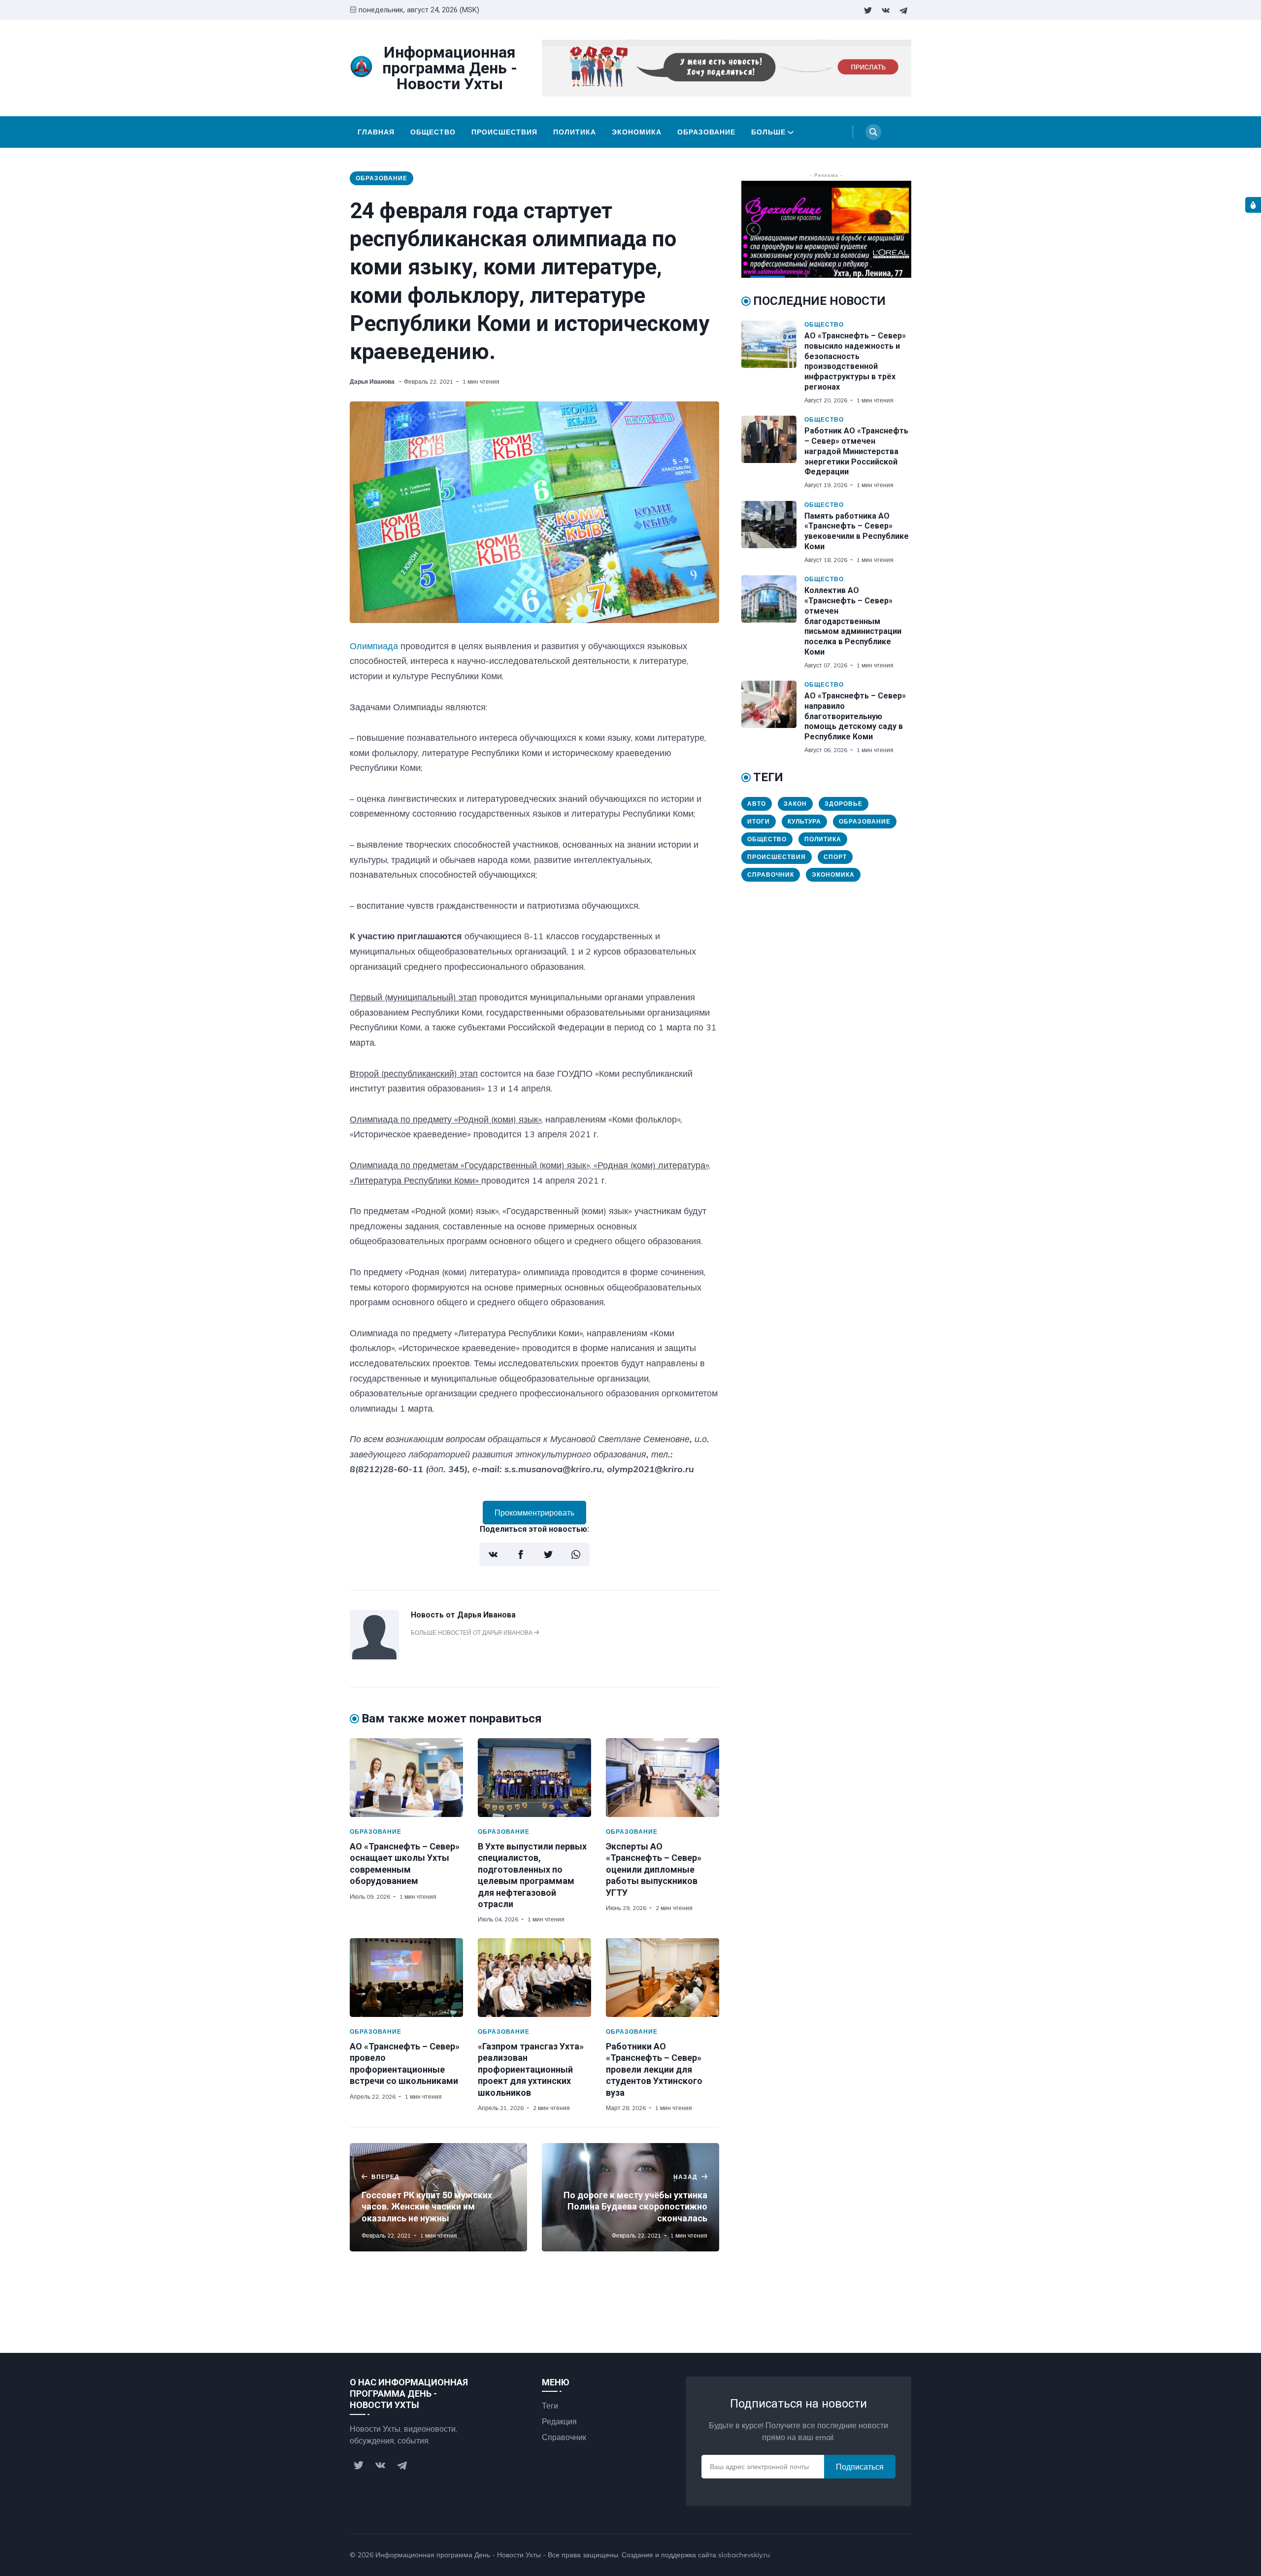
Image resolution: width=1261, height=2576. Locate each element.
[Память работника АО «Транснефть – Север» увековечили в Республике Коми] (773, 532)
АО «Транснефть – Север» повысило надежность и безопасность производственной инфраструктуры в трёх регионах (855, 361)
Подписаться (860, 2467)
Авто (757, 804)
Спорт (835, 857)
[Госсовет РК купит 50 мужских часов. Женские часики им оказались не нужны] (438, 2197)
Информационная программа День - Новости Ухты (458, 2555)
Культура (804, 821)
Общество (433, 132)
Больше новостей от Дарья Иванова (472, 1633)
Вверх (891, 2555)
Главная (376, 132)
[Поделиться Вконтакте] (493, 1554)
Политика (575, 132)
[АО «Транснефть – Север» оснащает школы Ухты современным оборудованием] (406, 1778)
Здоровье (844, 804)
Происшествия (504, 132)
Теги (550, 2406)
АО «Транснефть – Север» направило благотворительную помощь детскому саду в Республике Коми (855, 716)
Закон (795, 804)
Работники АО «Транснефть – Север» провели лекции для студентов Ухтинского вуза (654, 2069)
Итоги (759, 821)
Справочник (771, 875)
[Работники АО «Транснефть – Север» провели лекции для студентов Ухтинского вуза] (663, 1978)
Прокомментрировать (534, 1513)
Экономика (637, 132)
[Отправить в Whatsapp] (576, 1554)
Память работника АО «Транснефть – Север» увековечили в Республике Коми (857, 531)
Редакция (559, 2421)
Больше (768, 132)
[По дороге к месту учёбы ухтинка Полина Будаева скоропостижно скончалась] (630, 2197)
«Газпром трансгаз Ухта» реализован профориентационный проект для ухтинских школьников (531, 2069)
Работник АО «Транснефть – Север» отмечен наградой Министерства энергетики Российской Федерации (856, 451)
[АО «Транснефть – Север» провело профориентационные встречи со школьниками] (406, 1978)
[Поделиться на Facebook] (521, 1554)
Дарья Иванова (373, 381)
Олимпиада (374, 646)
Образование (706, 132)
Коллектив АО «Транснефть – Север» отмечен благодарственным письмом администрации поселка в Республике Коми (853, 621)
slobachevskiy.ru (744, 2555)
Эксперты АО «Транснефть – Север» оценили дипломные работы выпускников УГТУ (654, 1869)
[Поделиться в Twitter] (548, 1554)
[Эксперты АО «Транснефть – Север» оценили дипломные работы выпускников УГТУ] (663, 1778)
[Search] (873, 132)
